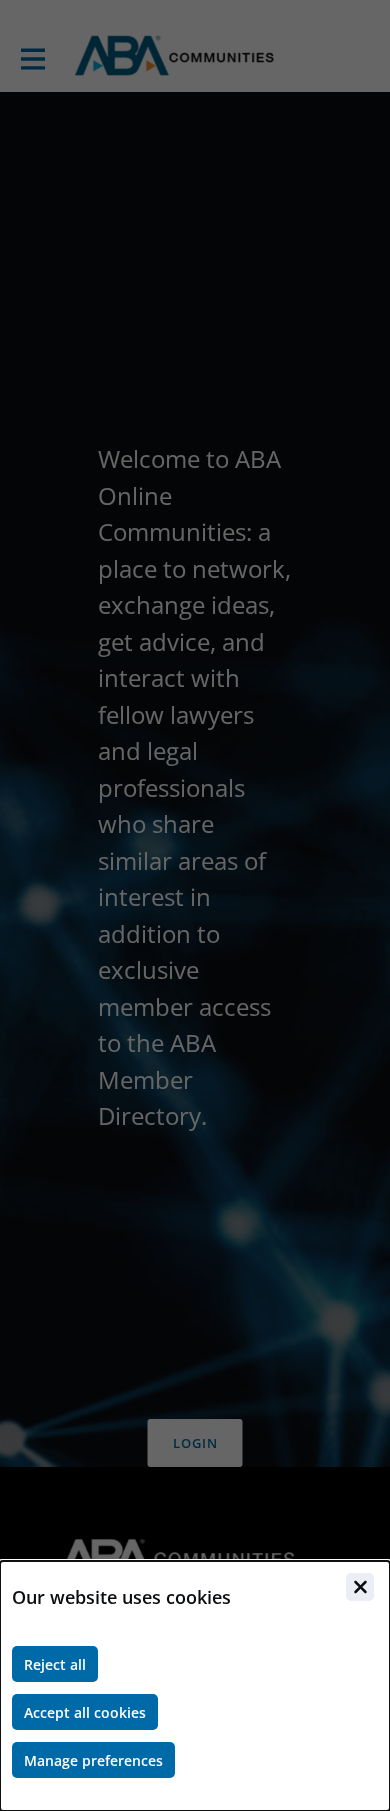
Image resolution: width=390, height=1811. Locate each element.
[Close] (360, 1587)
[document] (195, 1686)
